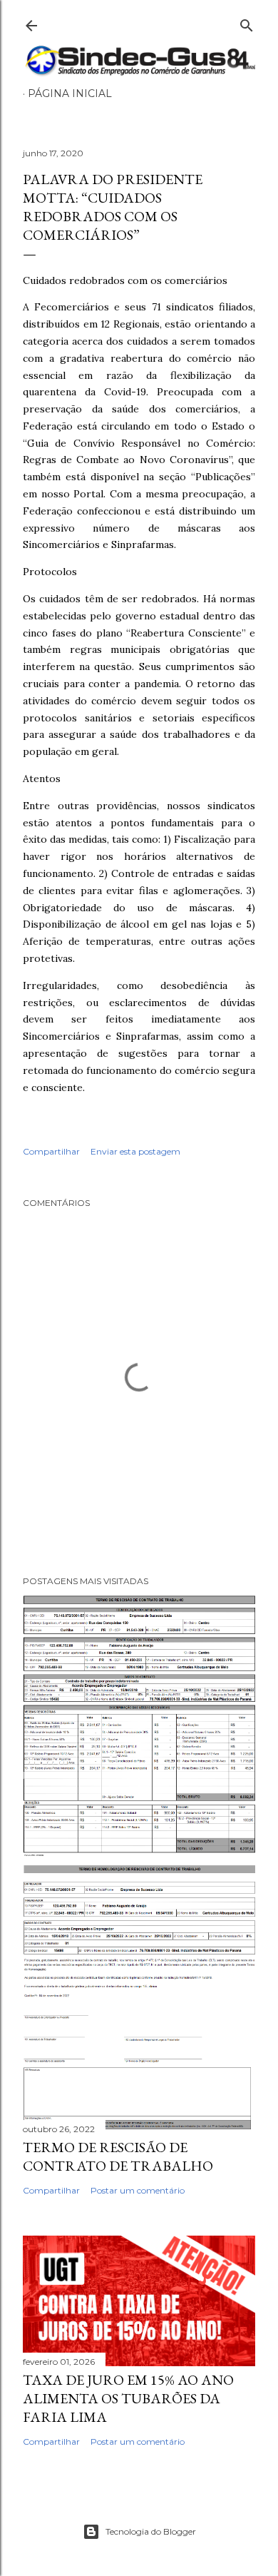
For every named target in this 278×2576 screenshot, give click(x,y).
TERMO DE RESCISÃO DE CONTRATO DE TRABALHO (118, 2156)
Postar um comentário (138, 2190)
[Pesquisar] (247, 22)
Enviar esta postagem (135, 1151)
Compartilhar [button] (51, 1151)
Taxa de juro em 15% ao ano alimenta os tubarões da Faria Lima (128, 2398)
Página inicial (70, 93)
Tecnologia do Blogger (151, 2531)
